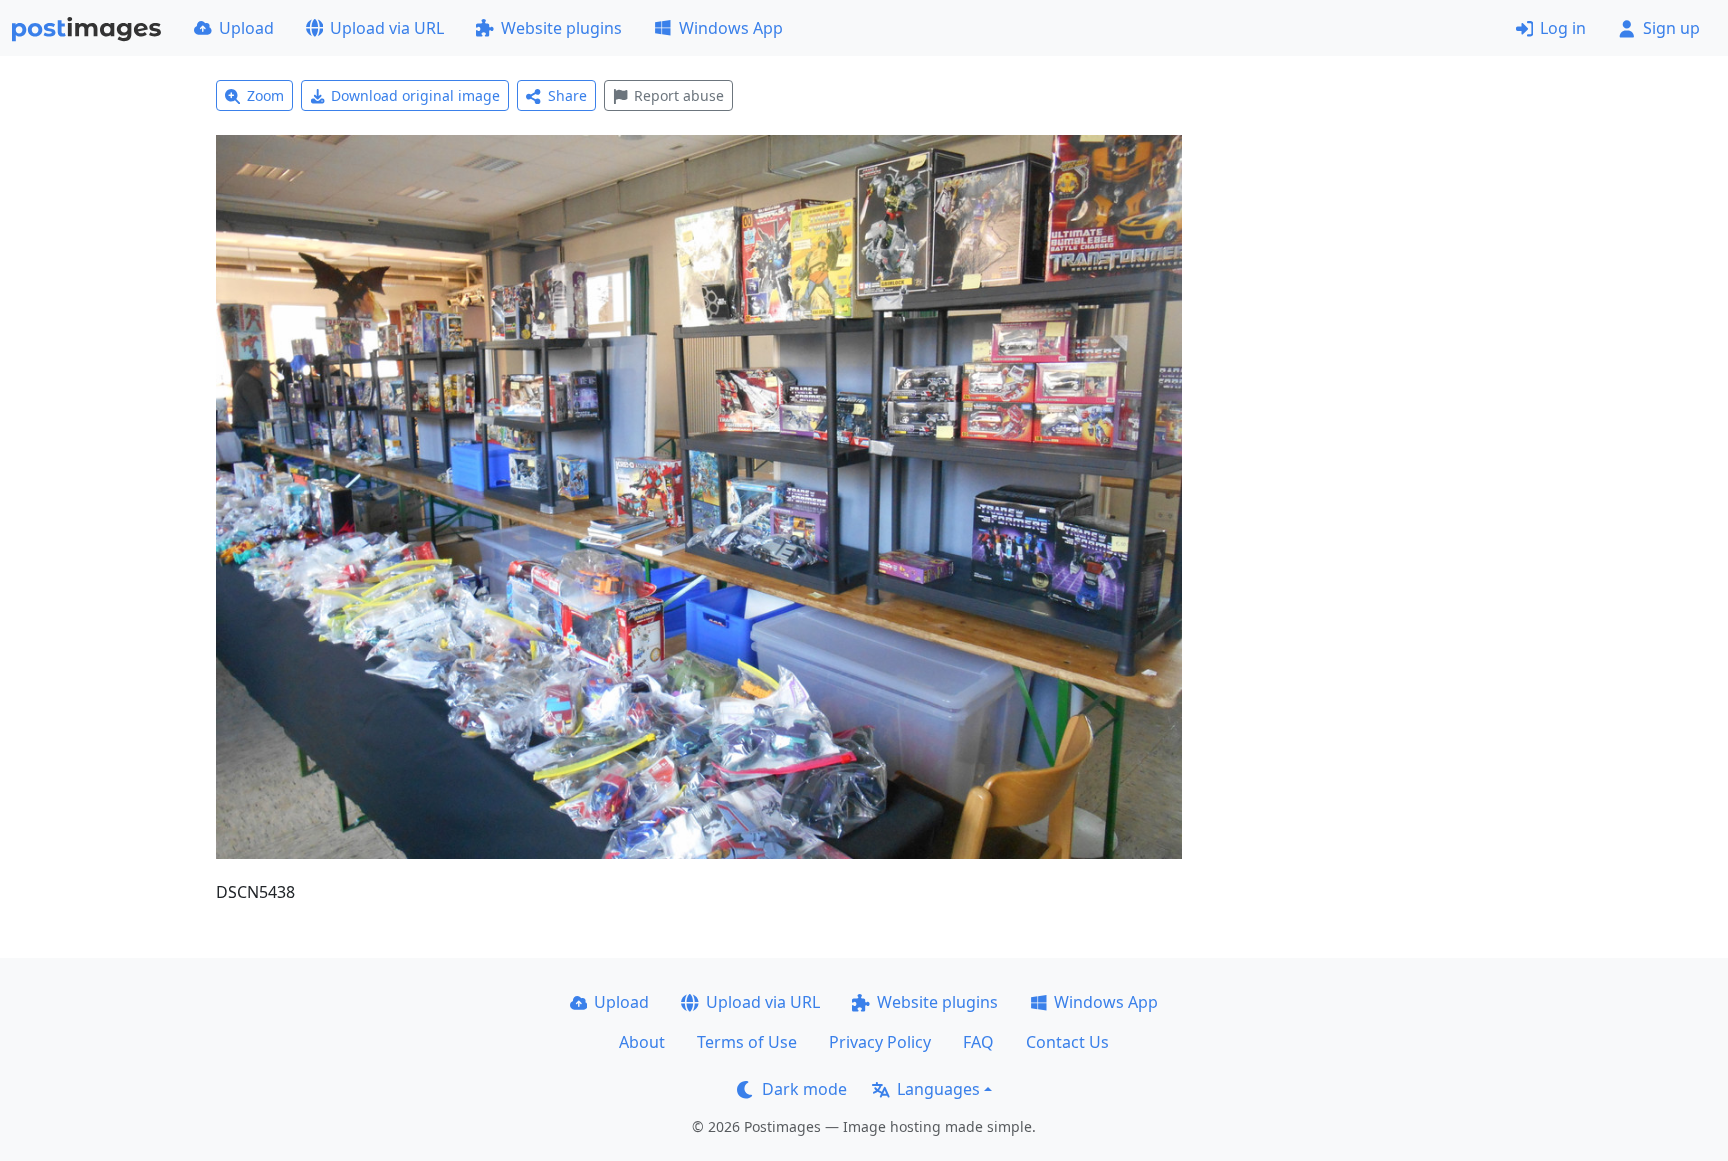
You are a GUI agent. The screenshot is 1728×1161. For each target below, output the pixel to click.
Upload (246, 28)
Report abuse (679, 95)
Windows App (731, 28)
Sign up (1671, 28)
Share (567, 95)
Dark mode (804, 1089)
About (642, 1042)
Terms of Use (747, 1042)
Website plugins (561, 28)
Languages (938, 1089)
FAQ (978, 1042)
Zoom (265, 95)
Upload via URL (387, 28)
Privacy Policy (880, 1042)
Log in (1563, 28)
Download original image (415, 95)
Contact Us (1067, 1042)
